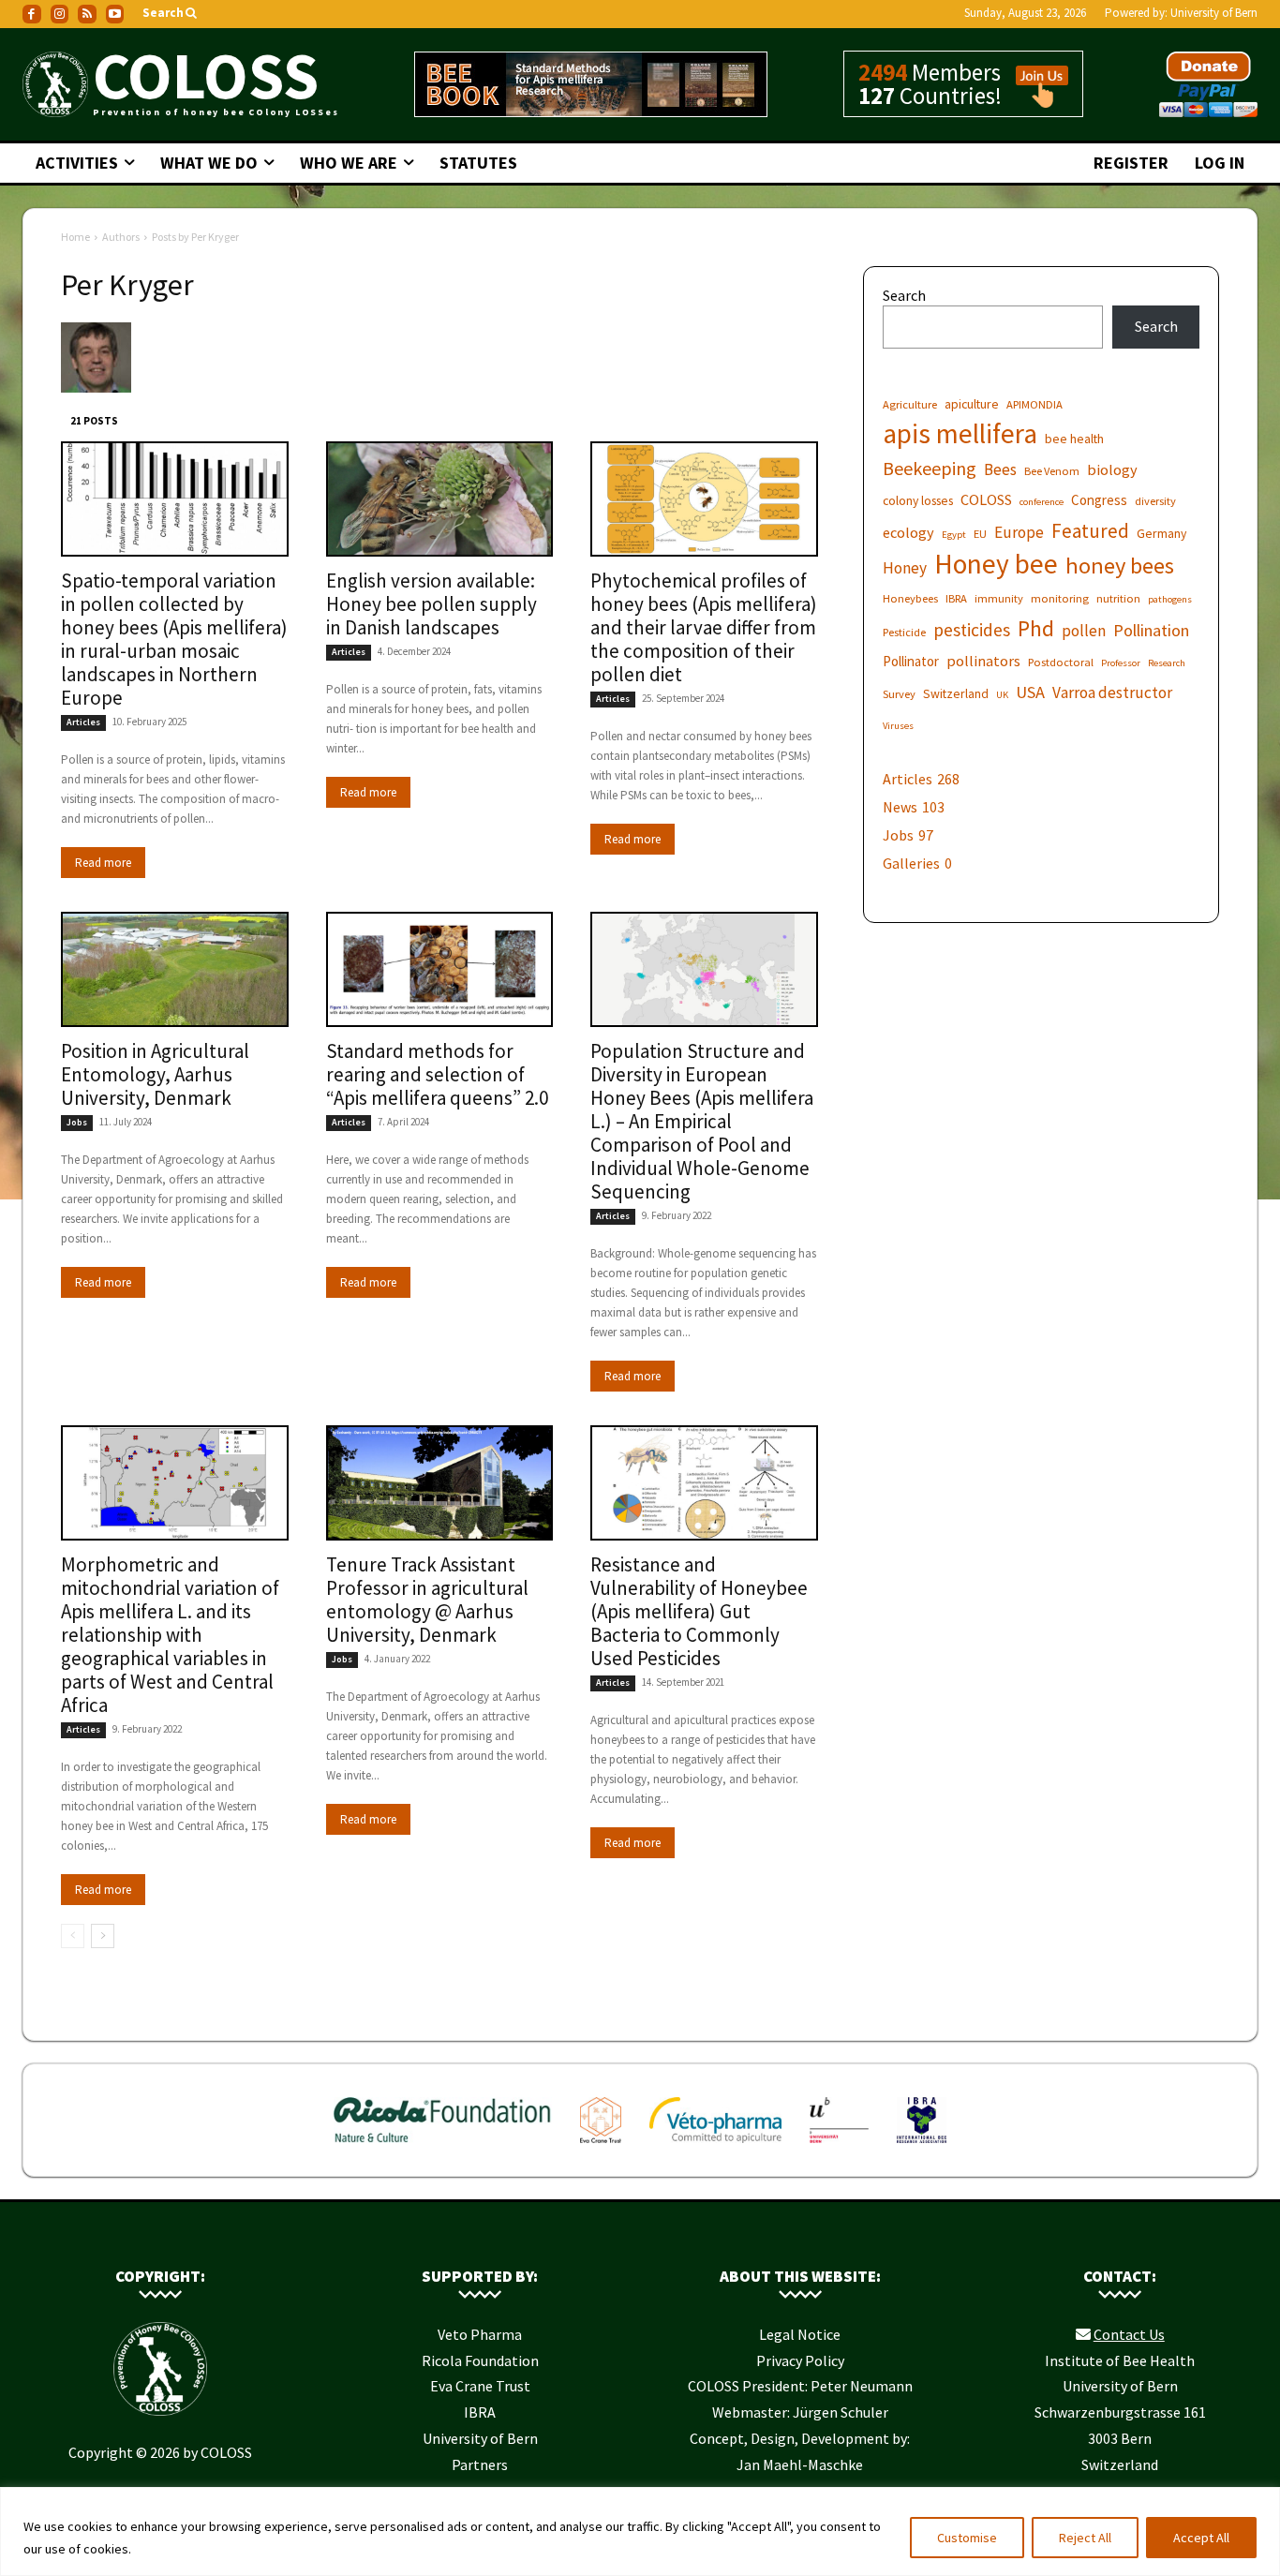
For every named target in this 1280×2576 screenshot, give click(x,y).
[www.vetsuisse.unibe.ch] (839, 2147)
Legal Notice (800, 2334)
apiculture (972, 404)
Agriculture (910, 404)
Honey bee (996, 564)
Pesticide (904, 632)
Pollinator (911, 661)
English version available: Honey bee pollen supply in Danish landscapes (432, 604)
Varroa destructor (1112, 693)
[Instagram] (60, 14)
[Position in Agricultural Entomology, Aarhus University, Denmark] (175, 969)
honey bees (1120, 566)
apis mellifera (960, 433)
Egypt (954, 535)
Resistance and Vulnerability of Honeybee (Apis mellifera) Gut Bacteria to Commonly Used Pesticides (699, 1611)
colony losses (918, 500)
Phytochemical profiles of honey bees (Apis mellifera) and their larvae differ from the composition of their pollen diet (704, 627)
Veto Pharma (480, 2334)
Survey (899, 694)
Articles (83, 722)
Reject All (1085, 2538)
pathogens (1170, 599)
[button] (171, 14)
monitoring (1060, 598)
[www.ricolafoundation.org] (443, 2147)
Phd (1036, 628)
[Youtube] (115, 14)
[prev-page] (73, 1936)
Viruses (898, 726)
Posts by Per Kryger (195, 237)
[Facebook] (32, 14)
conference (1042, 502)
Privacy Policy (800, 2360)
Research (1167, 663)
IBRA (956, 598)
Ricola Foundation (480, 2360)
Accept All (1201, 2538)
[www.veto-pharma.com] (715, 2147)
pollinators (983, 661)
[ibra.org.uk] (922, 2147)
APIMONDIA (1034, 404)
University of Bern (1214, 13)
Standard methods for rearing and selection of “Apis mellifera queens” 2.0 (437, 1074)
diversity (1155, 501)
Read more (103, 863)
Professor (1121, 663)
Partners (480, 2464)
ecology (908, 532)
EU (980, 534)
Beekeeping (930, 468)
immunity (999, 598)
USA (1030, 692)
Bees (1000, 470)
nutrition (1118, 598)
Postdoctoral (1061, 662)
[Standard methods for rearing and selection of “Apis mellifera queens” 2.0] (440, 969)
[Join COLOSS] (1035, 99)
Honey (905, 568)
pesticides (972, 630)
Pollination (1151, 630)
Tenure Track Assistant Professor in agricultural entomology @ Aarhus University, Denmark (427, 1600)
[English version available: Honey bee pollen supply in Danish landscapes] (440, 499)
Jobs (77, 1122)
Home (75, 237)
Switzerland (956, 693)
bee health (1074, 439)
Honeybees (910, 598)
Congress (1099, 500)
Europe (1019, 533)
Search (904, 295)
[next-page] (103, 1936)
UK (1002, 695)
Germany (1161, 533)
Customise (967, 2538)
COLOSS (986, 499)
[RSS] (87, 14)
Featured (1090, 531)
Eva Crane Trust (480, 2386)
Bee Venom (1052, 471)
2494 (883, 72)
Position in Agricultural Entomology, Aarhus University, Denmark (155, 1074)
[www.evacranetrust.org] (601, 2147)
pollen (1084, 631)
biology (1112, 469)
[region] (640, 2531)
